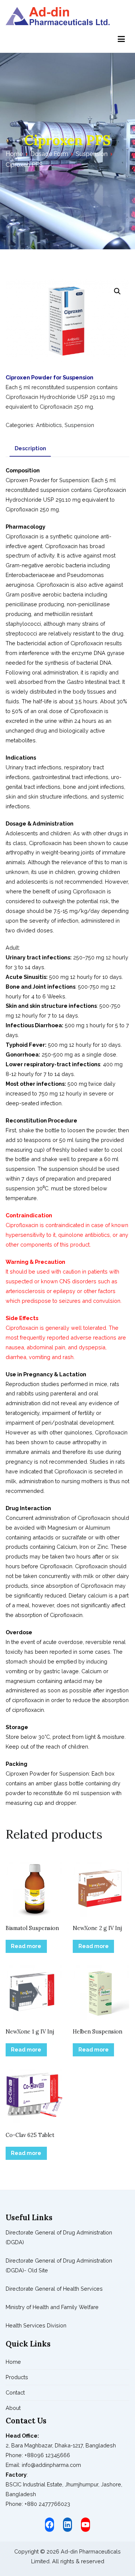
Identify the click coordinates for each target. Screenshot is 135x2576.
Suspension (92, 154)
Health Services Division (36, 2325)
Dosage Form (49, 154)
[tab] (30, 448)
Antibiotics (49, 425)
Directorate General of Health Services (54, 2289)
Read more (26, 1946)
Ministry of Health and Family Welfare (52, 2307)
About (13, 2408)
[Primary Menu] (121, 39)
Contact (15, 2392)
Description (30, 448)
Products (17, 2377)
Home (14, 154)
